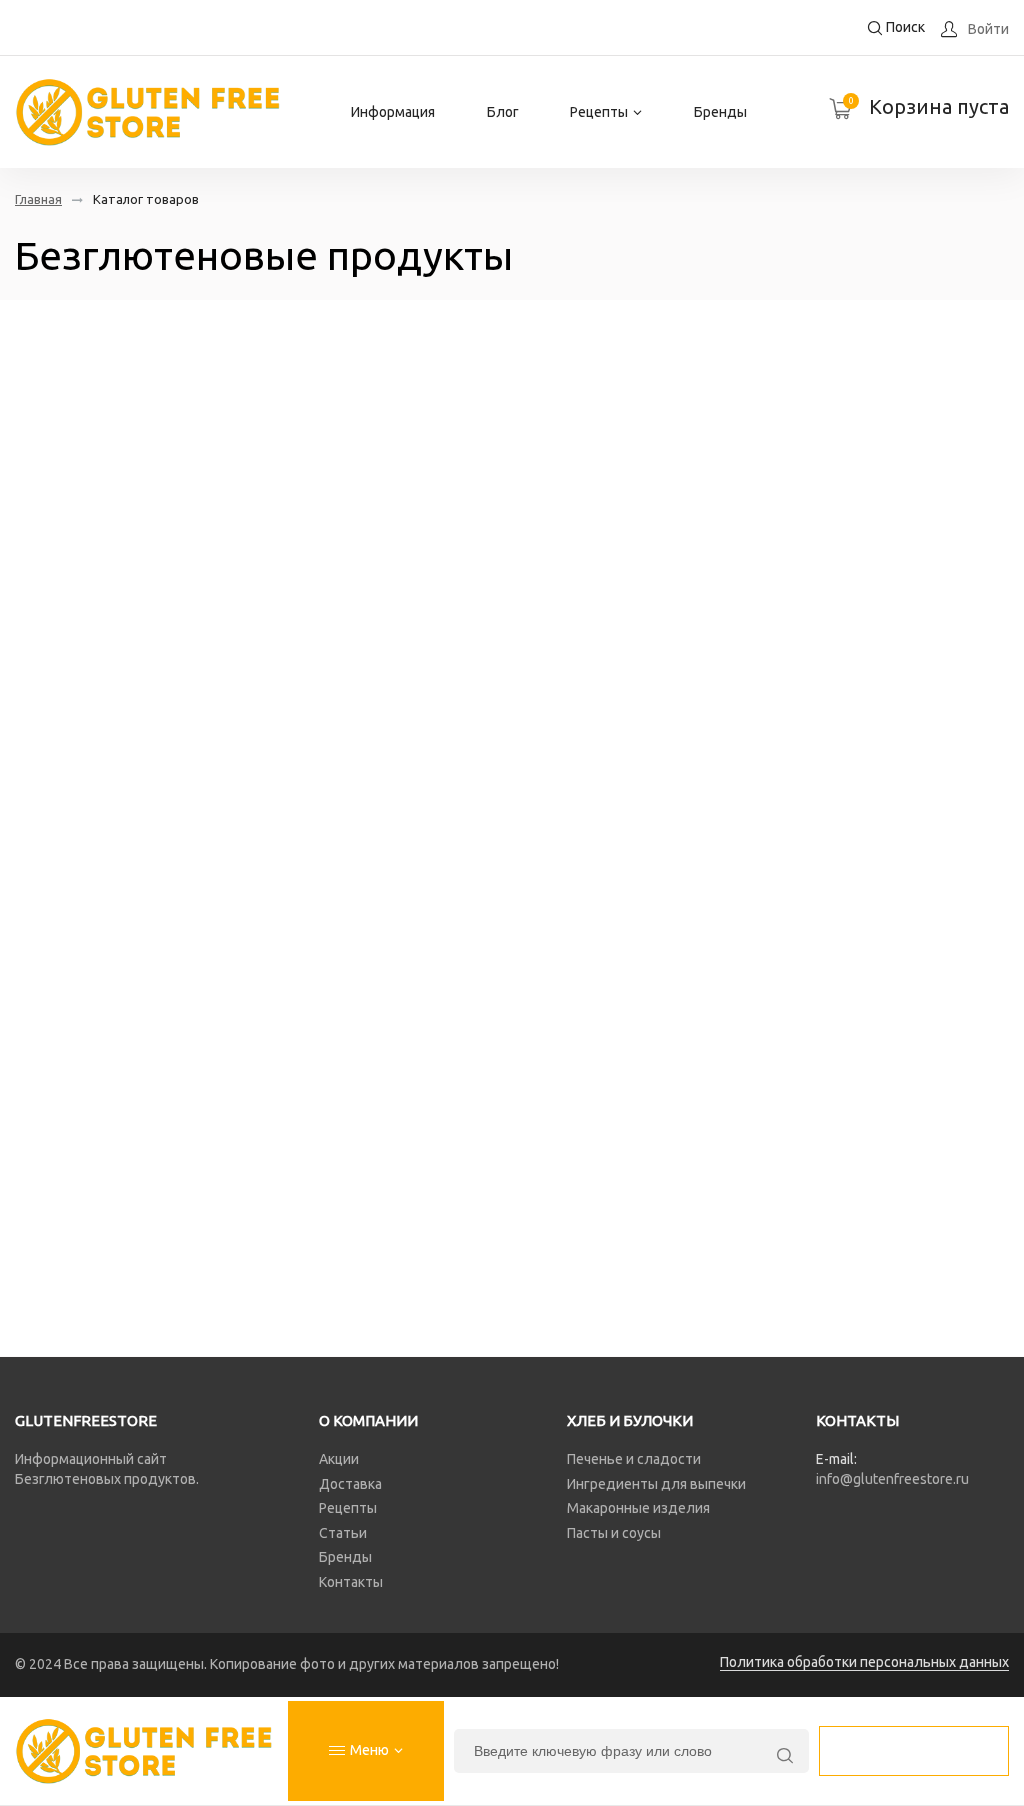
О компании (368, 1420)
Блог (503, 112)
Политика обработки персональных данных (864, 1662)
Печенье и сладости (634, 1459)
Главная (38, 199)
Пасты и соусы (614, 1533)
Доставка (350, 1484)
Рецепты (599, 112)
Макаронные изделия (638, 1508)
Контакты (351, 1582)
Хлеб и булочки (630, 1420)
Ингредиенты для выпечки (656, 1484)
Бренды (720, 112)
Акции (339, 1459)
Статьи (343, 1533)
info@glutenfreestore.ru (892, 1479)
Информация (393, 112)
